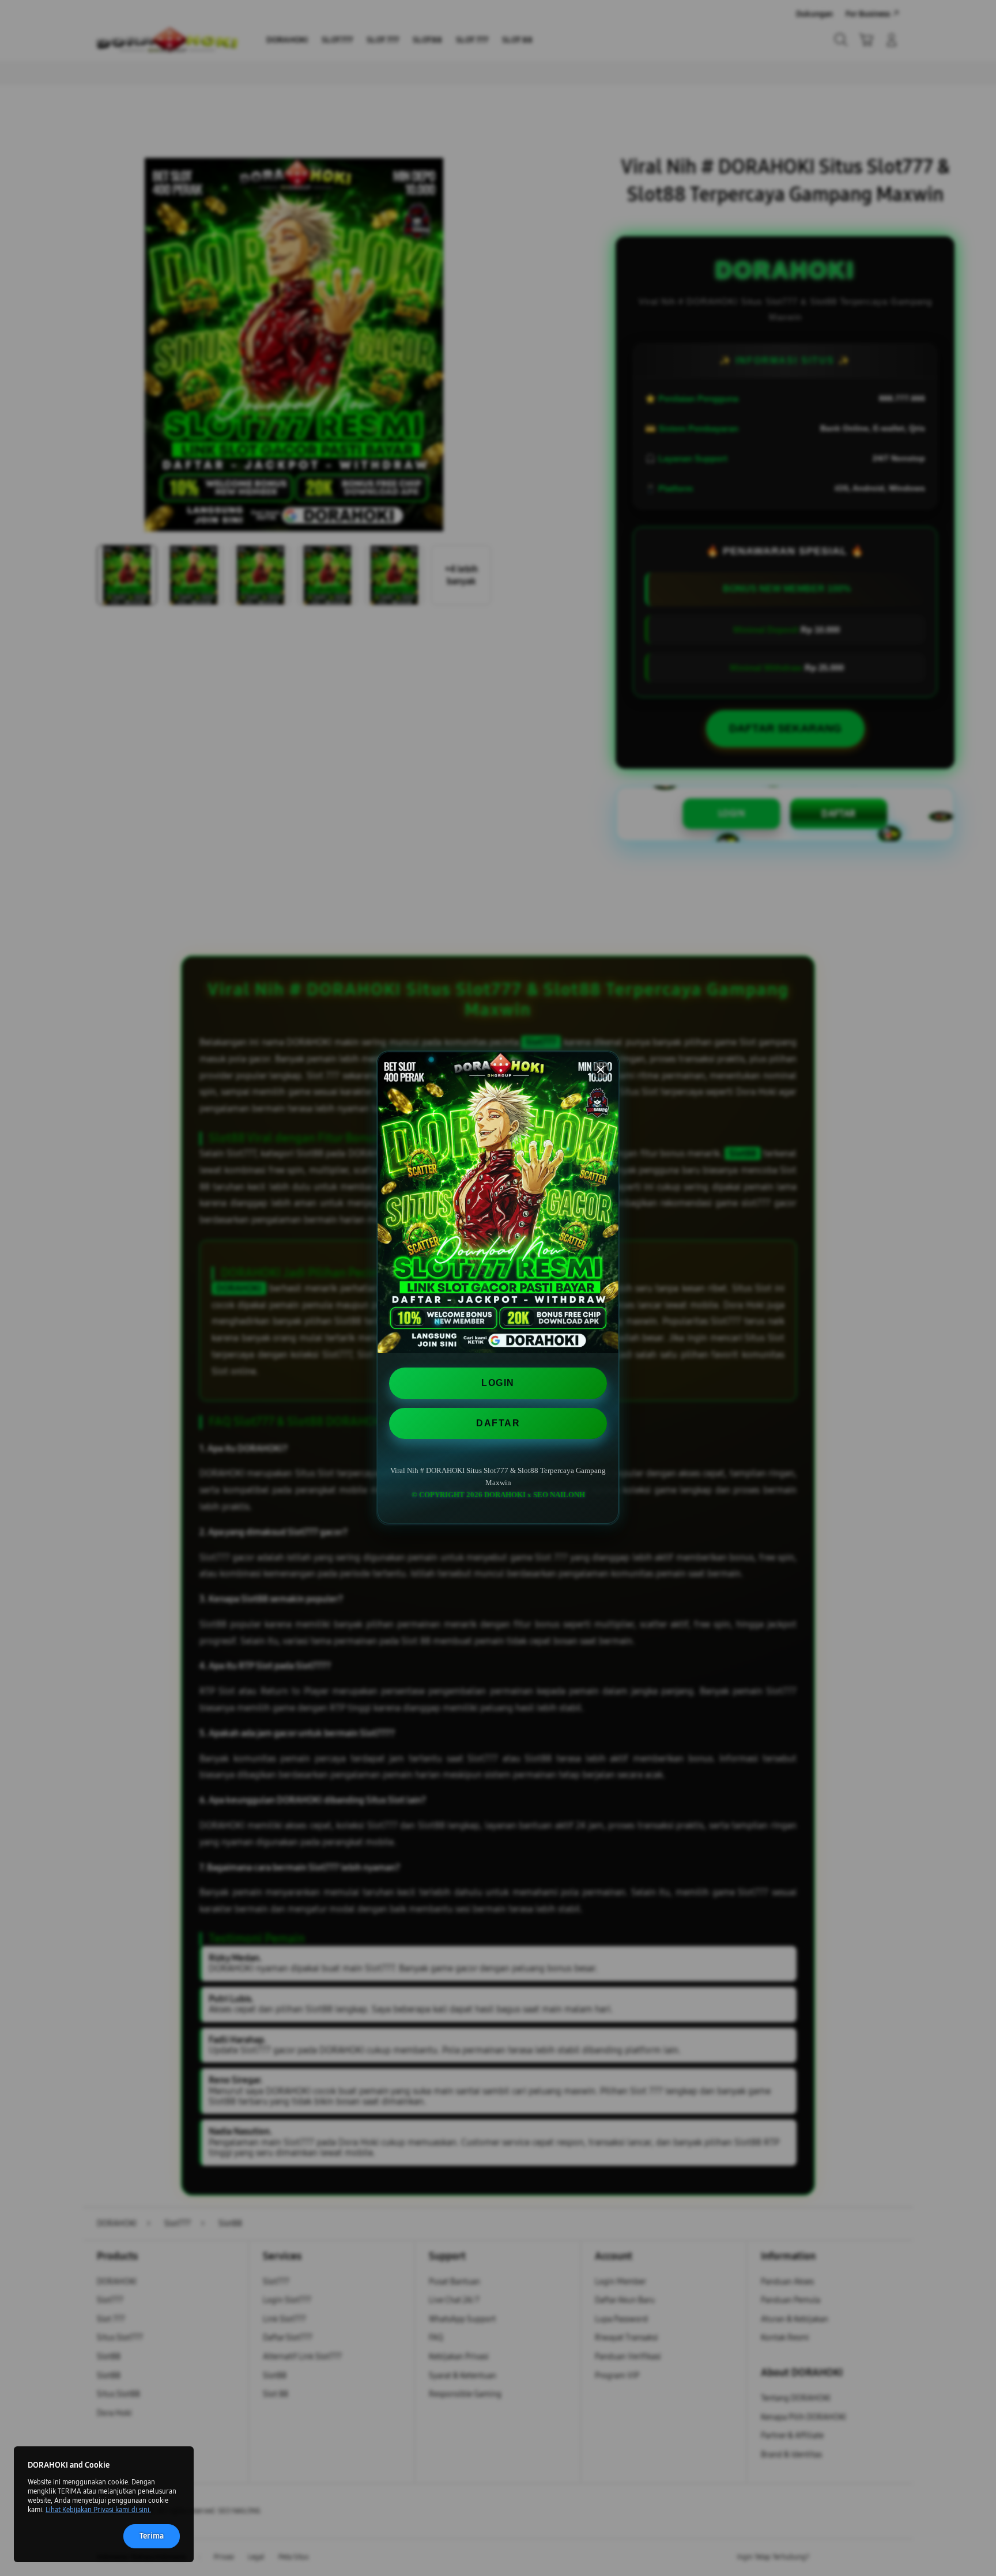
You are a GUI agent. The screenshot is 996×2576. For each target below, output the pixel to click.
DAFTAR (498, 1423)
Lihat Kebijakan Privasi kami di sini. (98, 2510)
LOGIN (498, 1383)
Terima (152, 2536)
